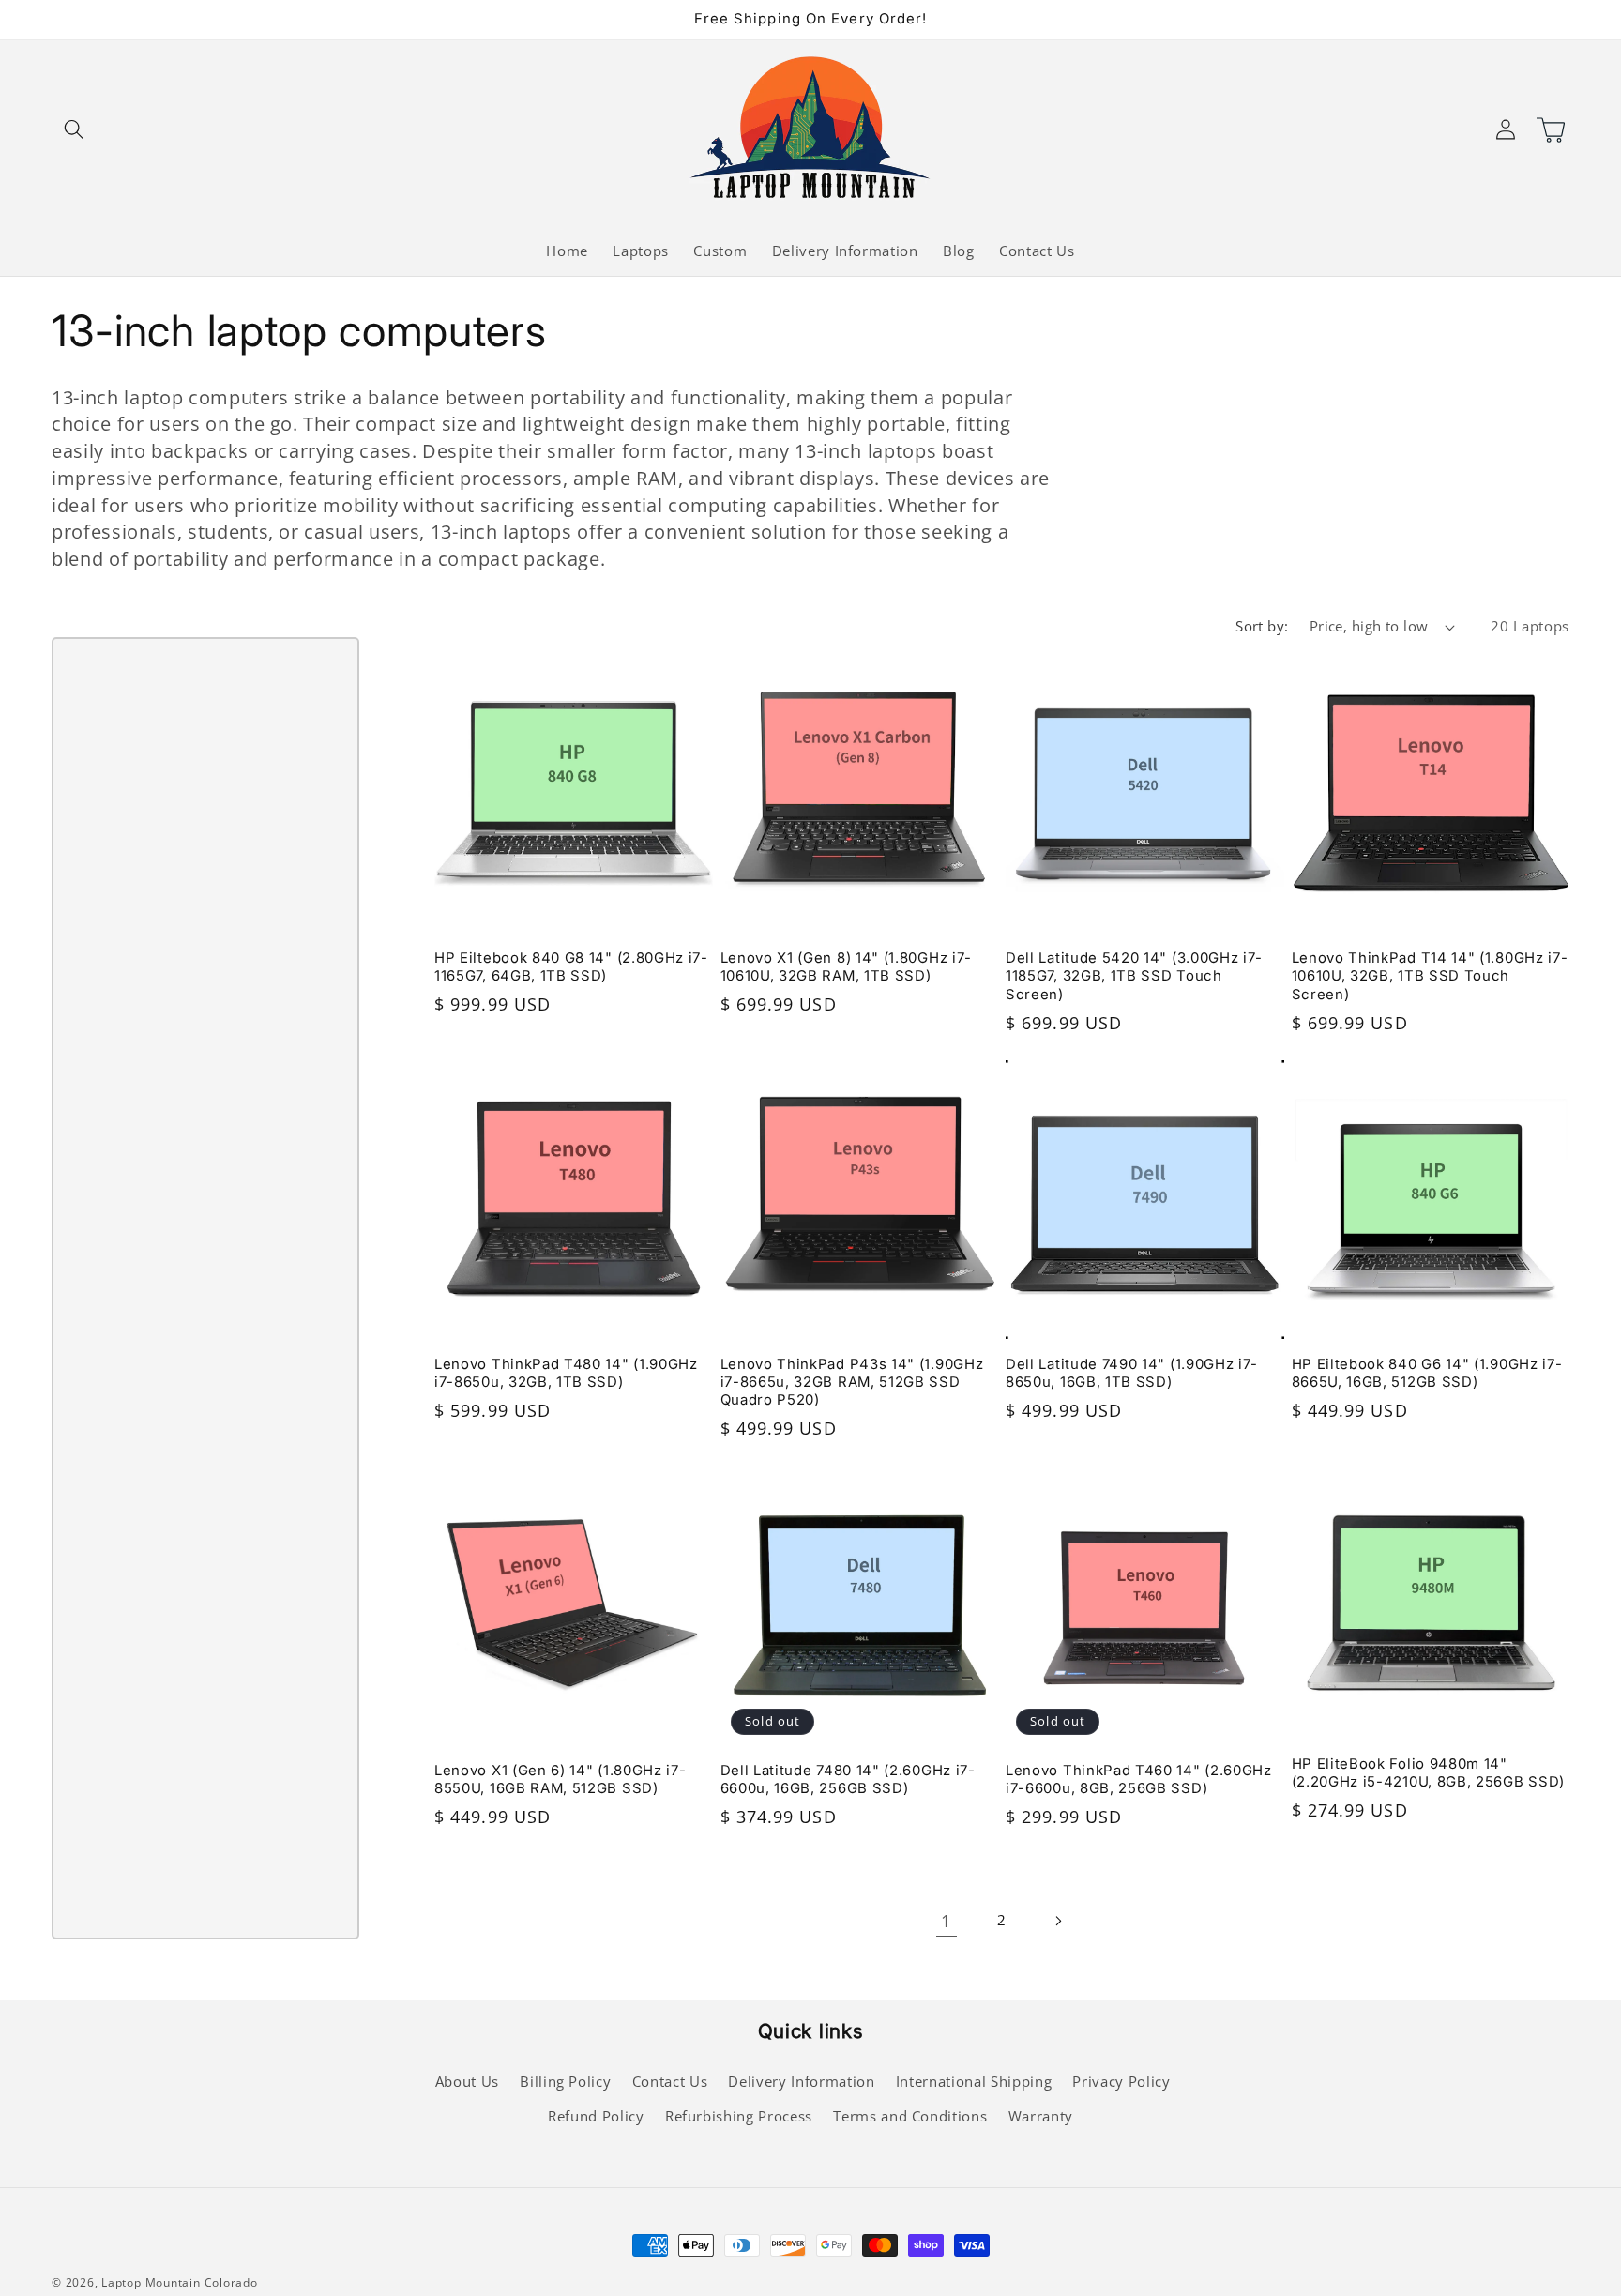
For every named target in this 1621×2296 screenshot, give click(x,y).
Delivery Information (801, 2082)
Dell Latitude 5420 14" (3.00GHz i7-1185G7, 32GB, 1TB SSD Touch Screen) (1134, 976)
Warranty (1041, 2116)
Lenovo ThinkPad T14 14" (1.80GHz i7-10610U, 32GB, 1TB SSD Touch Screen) (1430, 976)
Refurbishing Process (739, 2116)
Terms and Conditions (910, 2116)
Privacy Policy (1121, 2082)
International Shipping (974, 2082)
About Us (467, 2082)
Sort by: (1262, 626)
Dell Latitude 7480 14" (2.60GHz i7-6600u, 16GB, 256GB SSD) (848, 1779)
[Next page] (1057, 1921)
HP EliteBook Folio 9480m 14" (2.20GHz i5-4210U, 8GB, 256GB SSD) (1428, 1773)
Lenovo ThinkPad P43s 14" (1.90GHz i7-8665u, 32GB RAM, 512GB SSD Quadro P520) (852, 1382)
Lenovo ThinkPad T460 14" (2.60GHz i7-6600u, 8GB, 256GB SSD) (1139, 1779)
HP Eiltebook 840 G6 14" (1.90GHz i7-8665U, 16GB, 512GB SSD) (1427, 1373)
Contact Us (670, 2082)
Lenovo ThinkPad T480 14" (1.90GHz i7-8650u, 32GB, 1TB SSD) (566, 1373)
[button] (74, 129)
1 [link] (946, 1921)
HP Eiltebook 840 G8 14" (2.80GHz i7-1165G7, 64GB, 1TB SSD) (571, 967)
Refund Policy (596, 2116)
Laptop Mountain (151, 2282)
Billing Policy (565, 2082)
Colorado (231, 2282)
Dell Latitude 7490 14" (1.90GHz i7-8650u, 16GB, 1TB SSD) (1132, 1373)
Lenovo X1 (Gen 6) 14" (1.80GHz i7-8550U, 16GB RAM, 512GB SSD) (560, 1779)
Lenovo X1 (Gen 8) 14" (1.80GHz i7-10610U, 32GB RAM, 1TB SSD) (846, 967)
